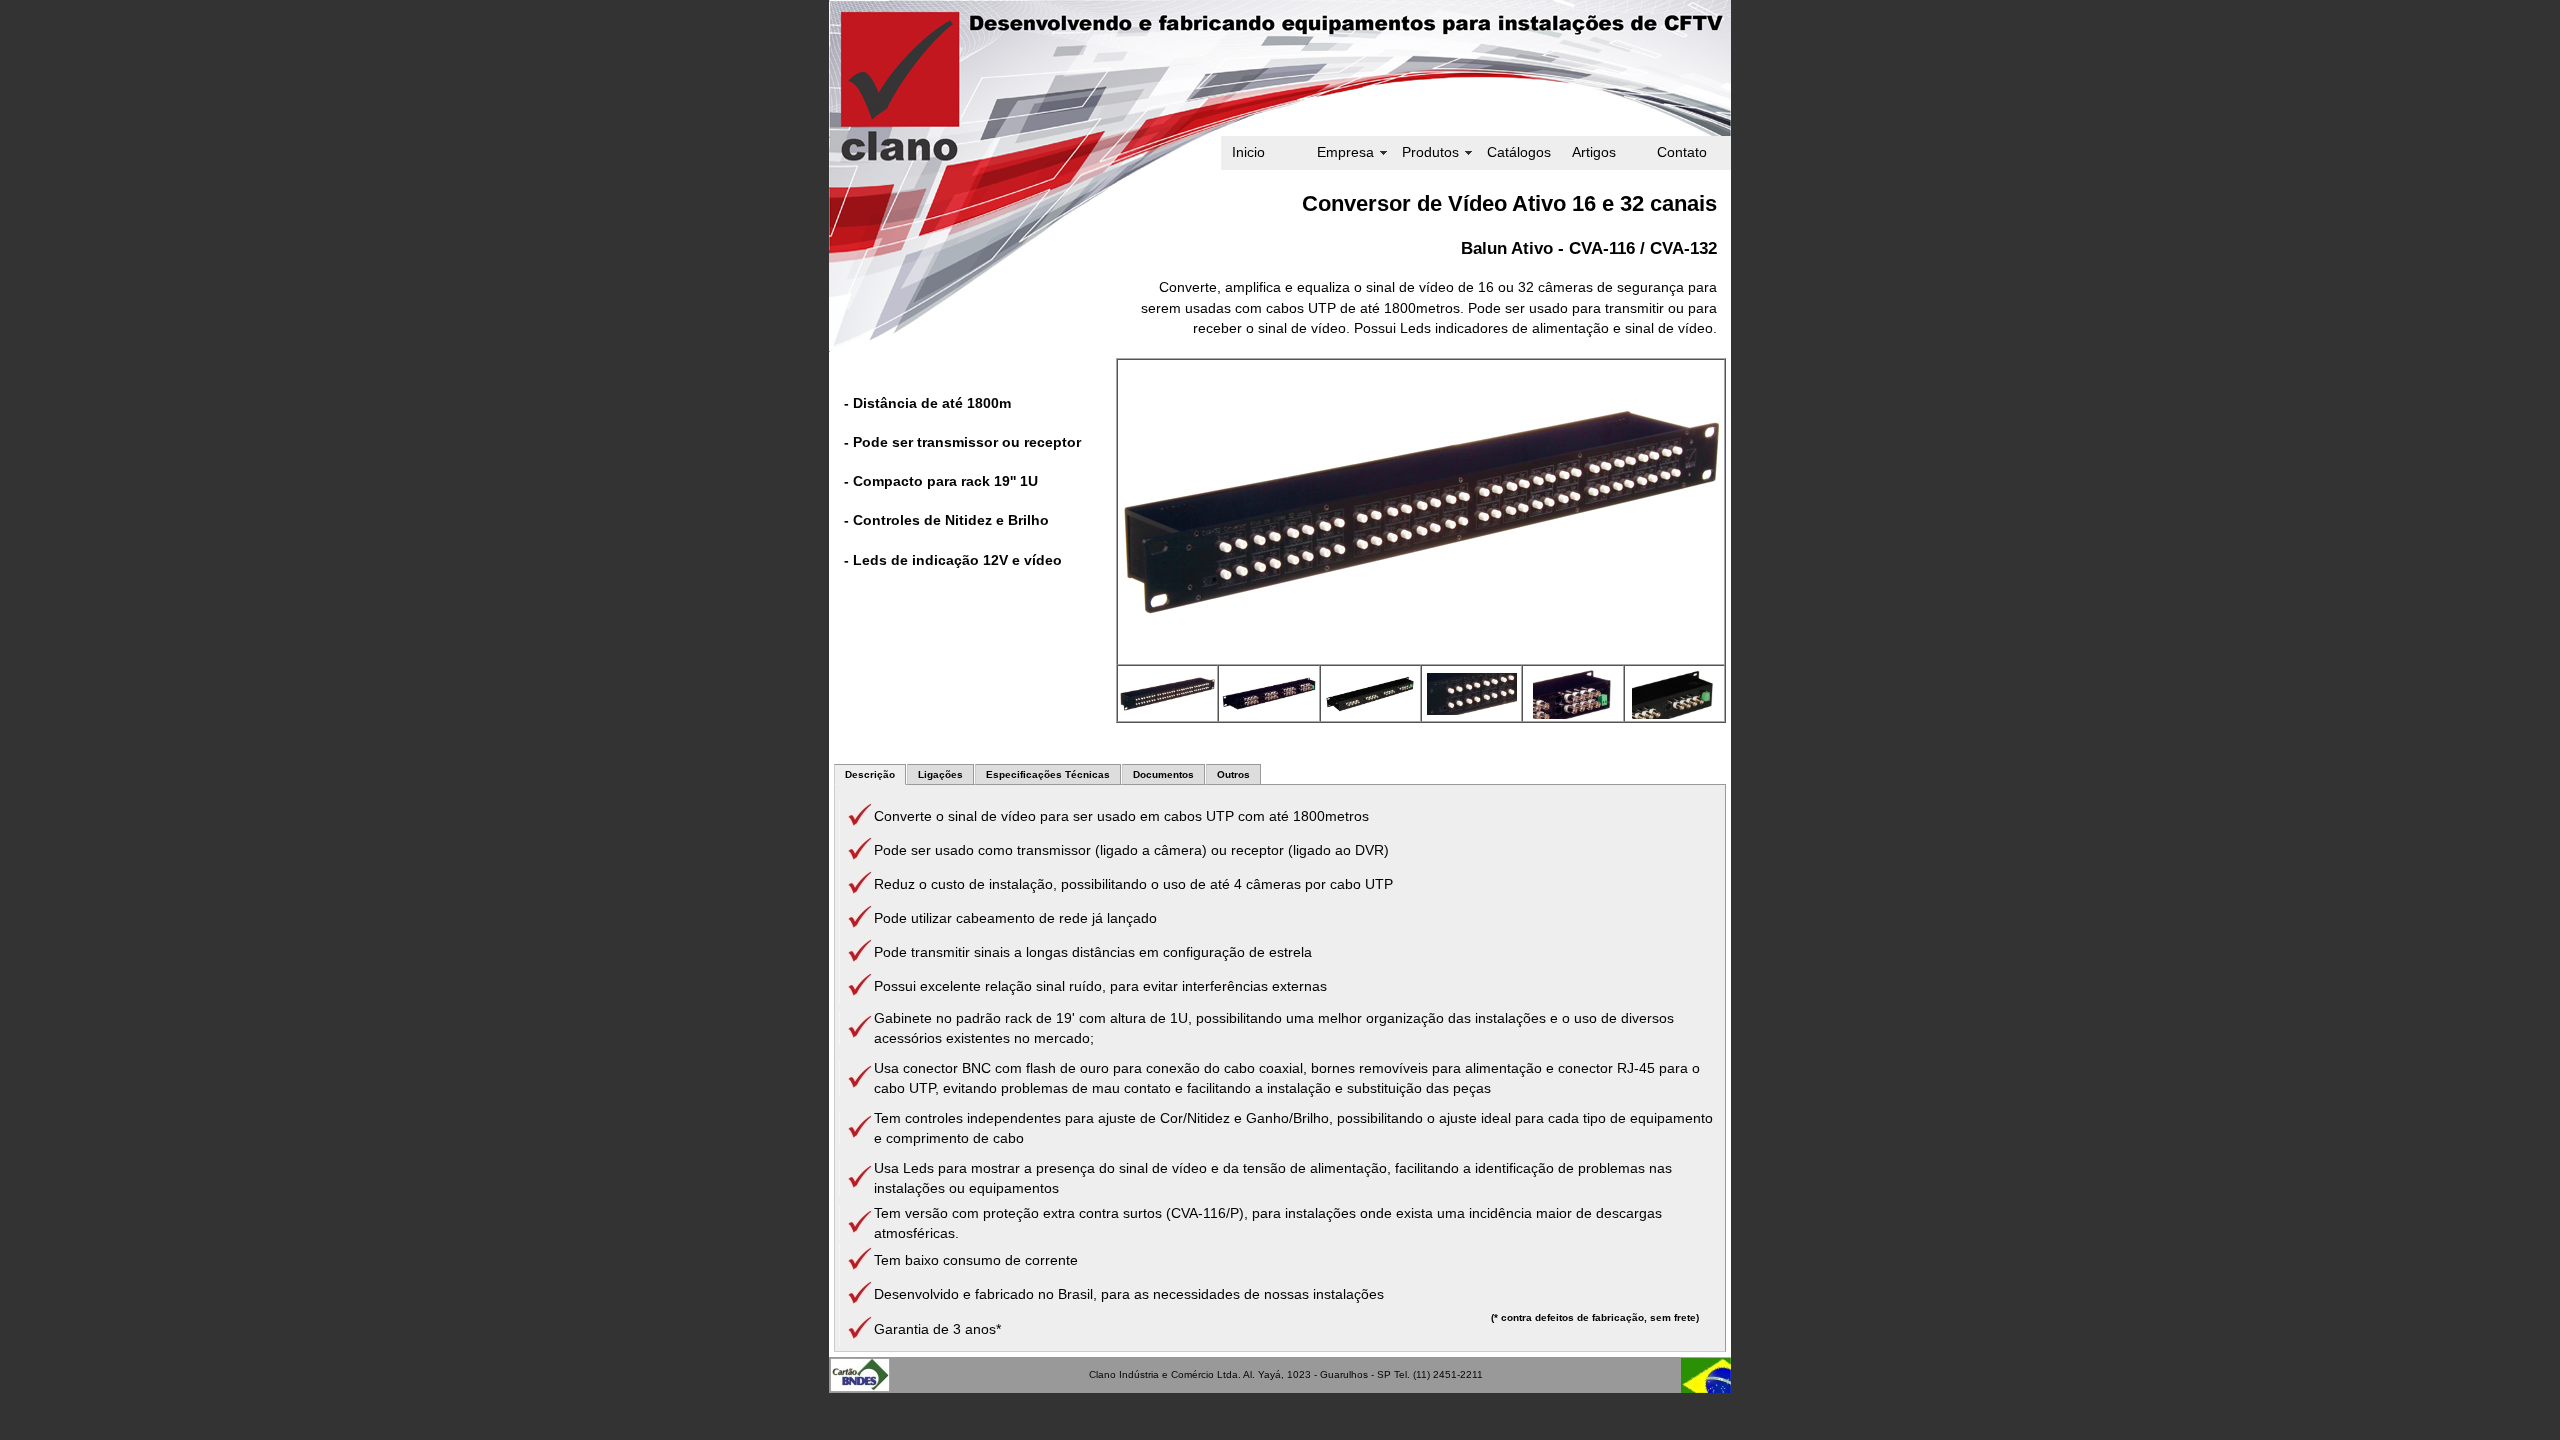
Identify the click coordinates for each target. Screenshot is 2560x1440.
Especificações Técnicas (1048, 774)
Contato (1682, 152)
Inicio (1248, 152)
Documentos (1163, 774)
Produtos (1430, 152)
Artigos (1594, 152)
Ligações (940, 774)
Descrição (870, 774)
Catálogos (1519, 152)
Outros (1233, 774)
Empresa (1345, 152)
